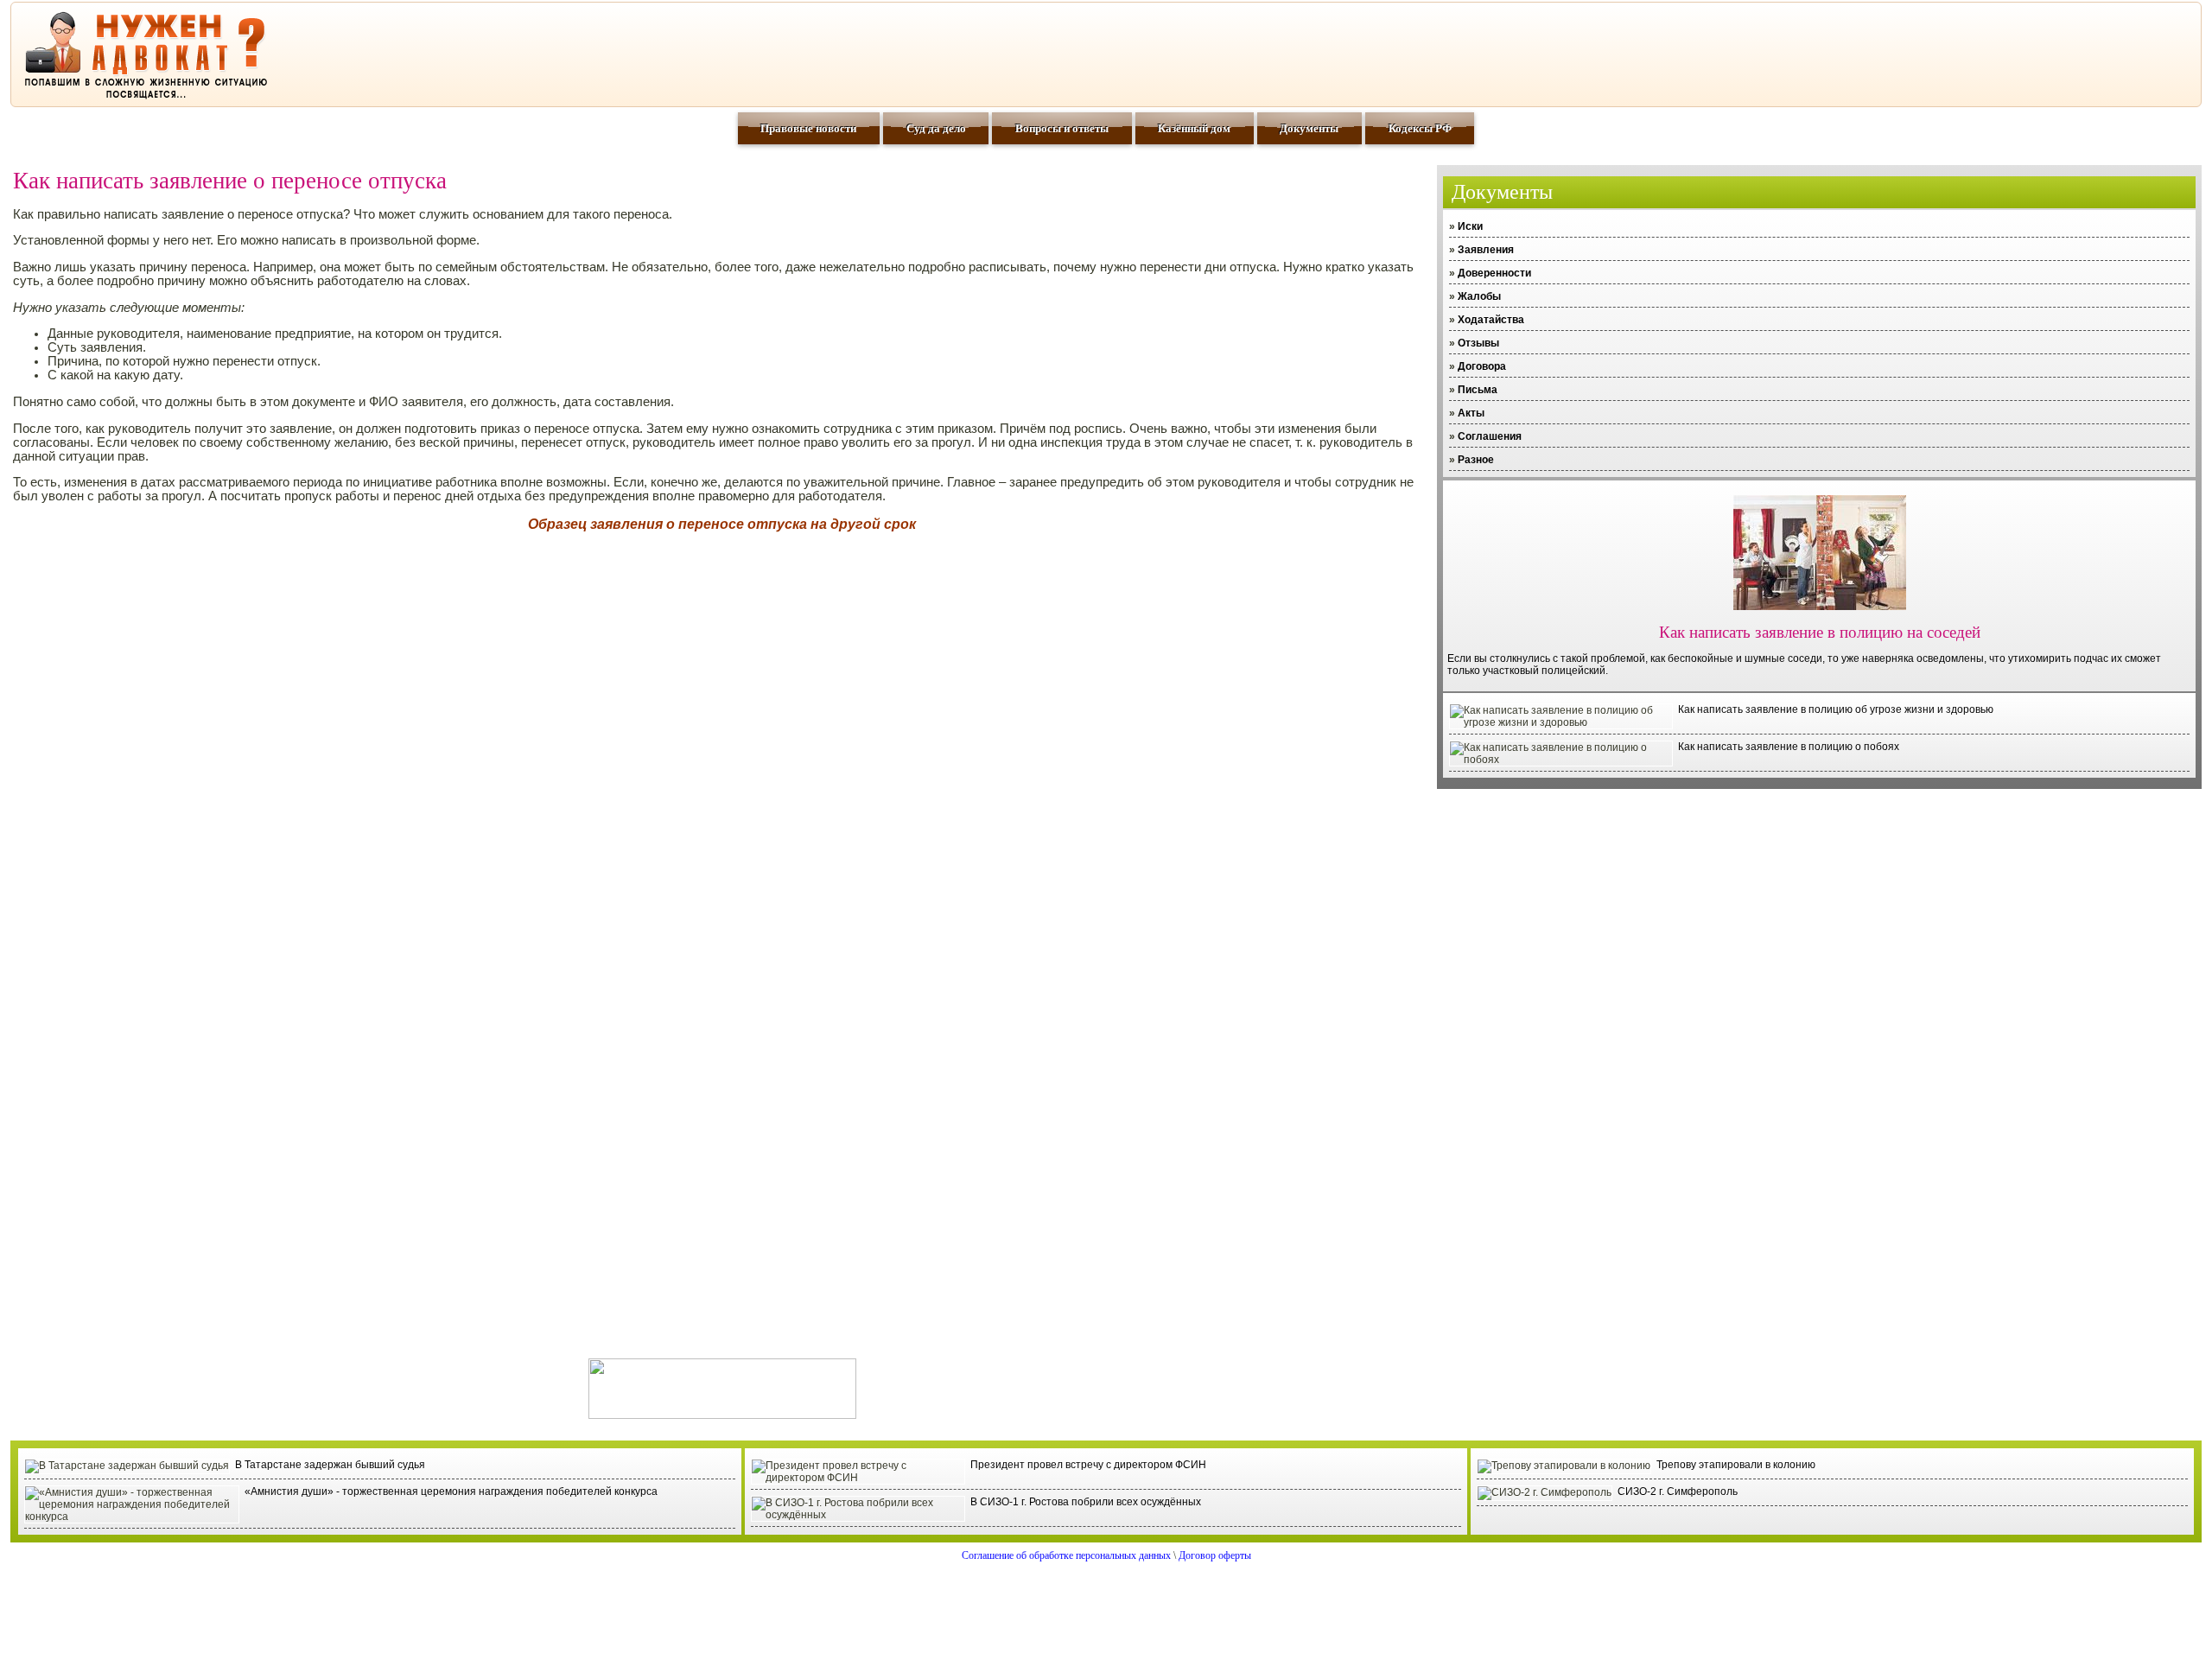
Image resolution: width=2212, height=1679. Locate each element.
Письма (1478, 390)
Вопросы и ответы (1062, 128)
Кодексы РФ (1420, 128)
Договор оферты (1215, 1555)
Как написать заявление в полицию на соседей (1820, 632)
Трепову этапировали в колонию (1736, 1465)
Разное (1476, 460)
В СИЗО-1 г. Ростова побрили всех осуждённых (1086, 1502)
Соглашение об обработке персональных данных (1066, 1555)
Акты (1471, 413)
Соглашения (1490, 436)
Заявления (1486, 250)
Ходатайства (1491, 320)
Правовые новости (808, 128)
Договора (1482, 366)
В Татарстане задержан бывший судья (330, 1465)
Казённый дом (1194, 128)
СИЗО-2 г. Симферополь (1678, 1491)
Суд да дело (936, 128)
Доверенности (1494, 273)
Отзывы (1478, 343)
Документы (1309, 128)
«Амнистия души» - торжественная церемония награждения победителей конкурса (451, 1491)
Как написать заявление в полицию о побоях (1789, 747)
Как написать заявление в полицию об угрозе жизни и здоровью (1836, 709)
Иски (1470, 226)
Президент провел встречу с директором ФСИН (1088, 1465)
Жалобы (1479, 296)
